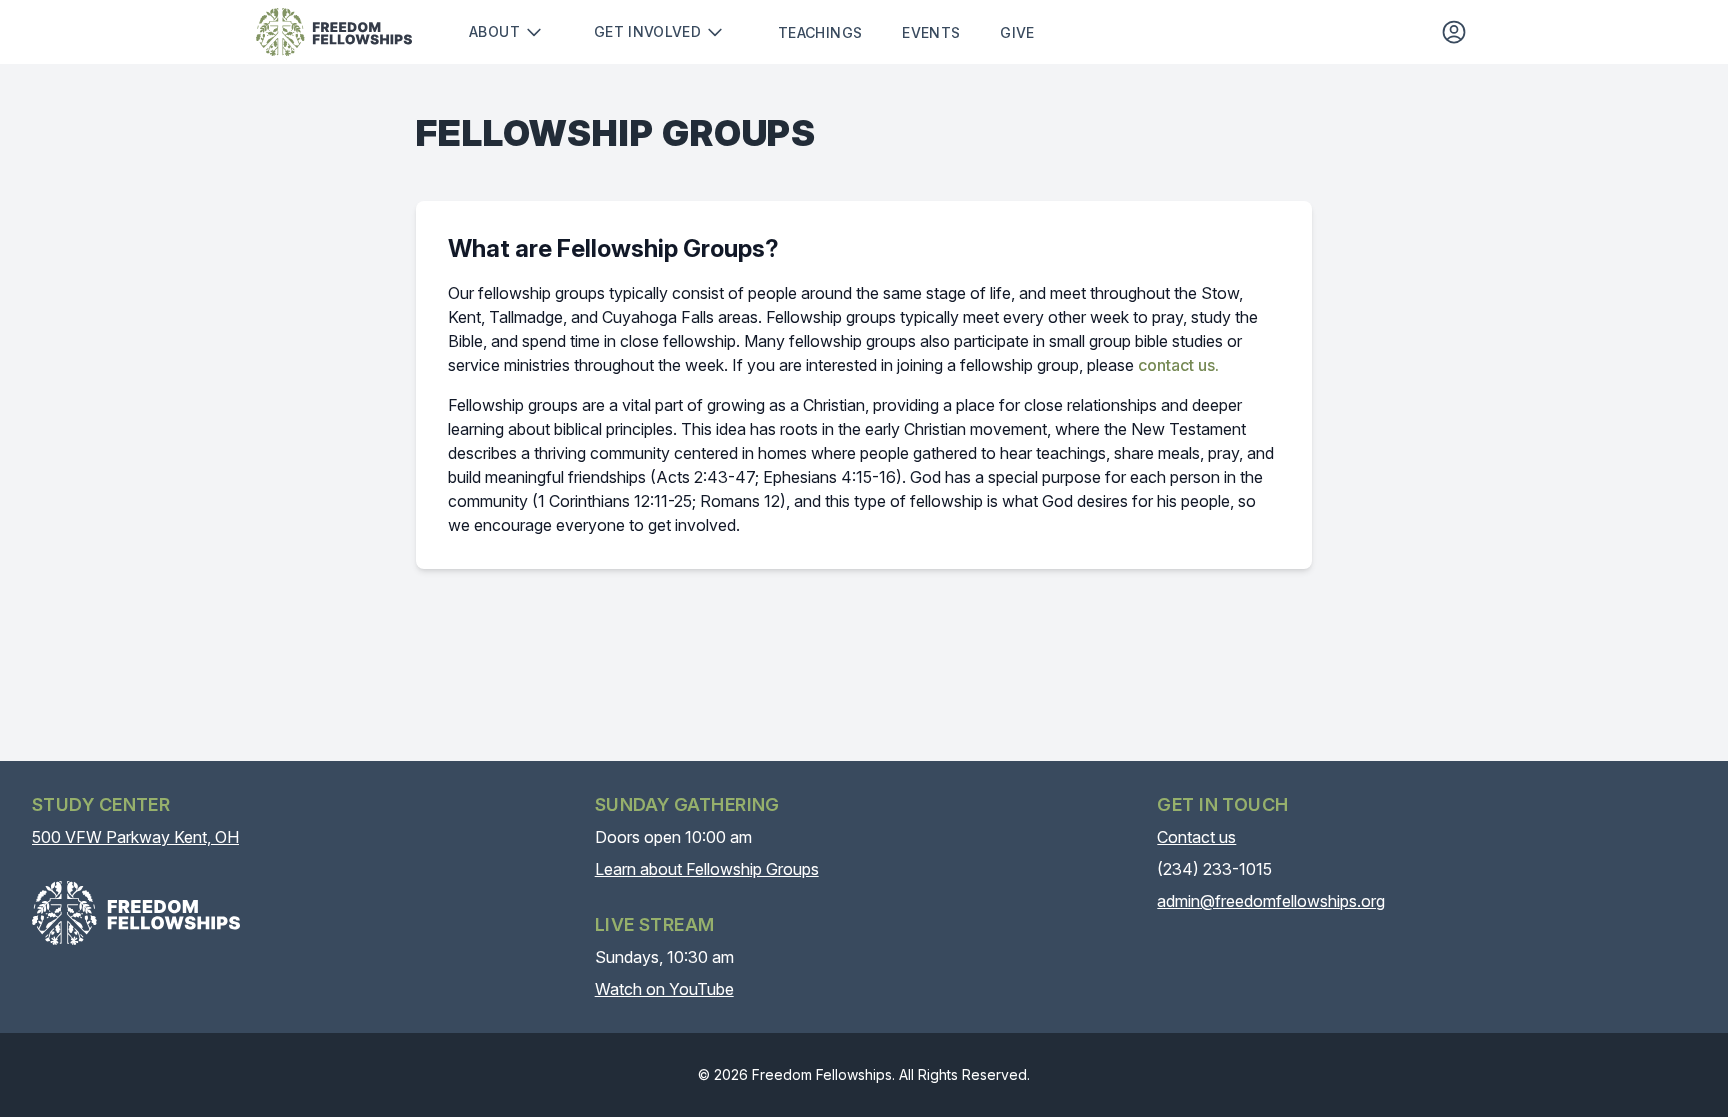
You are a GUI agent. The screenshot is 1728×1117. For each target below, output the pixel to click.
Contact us (1196, 837)
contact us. (1178, 365)
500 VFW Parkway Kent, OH (135, 837)
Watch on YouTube (664, 989)
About (494, 31)
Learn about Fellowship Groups (707, 869)
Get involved (647, 31)
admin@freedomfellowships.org (1271, 901)
